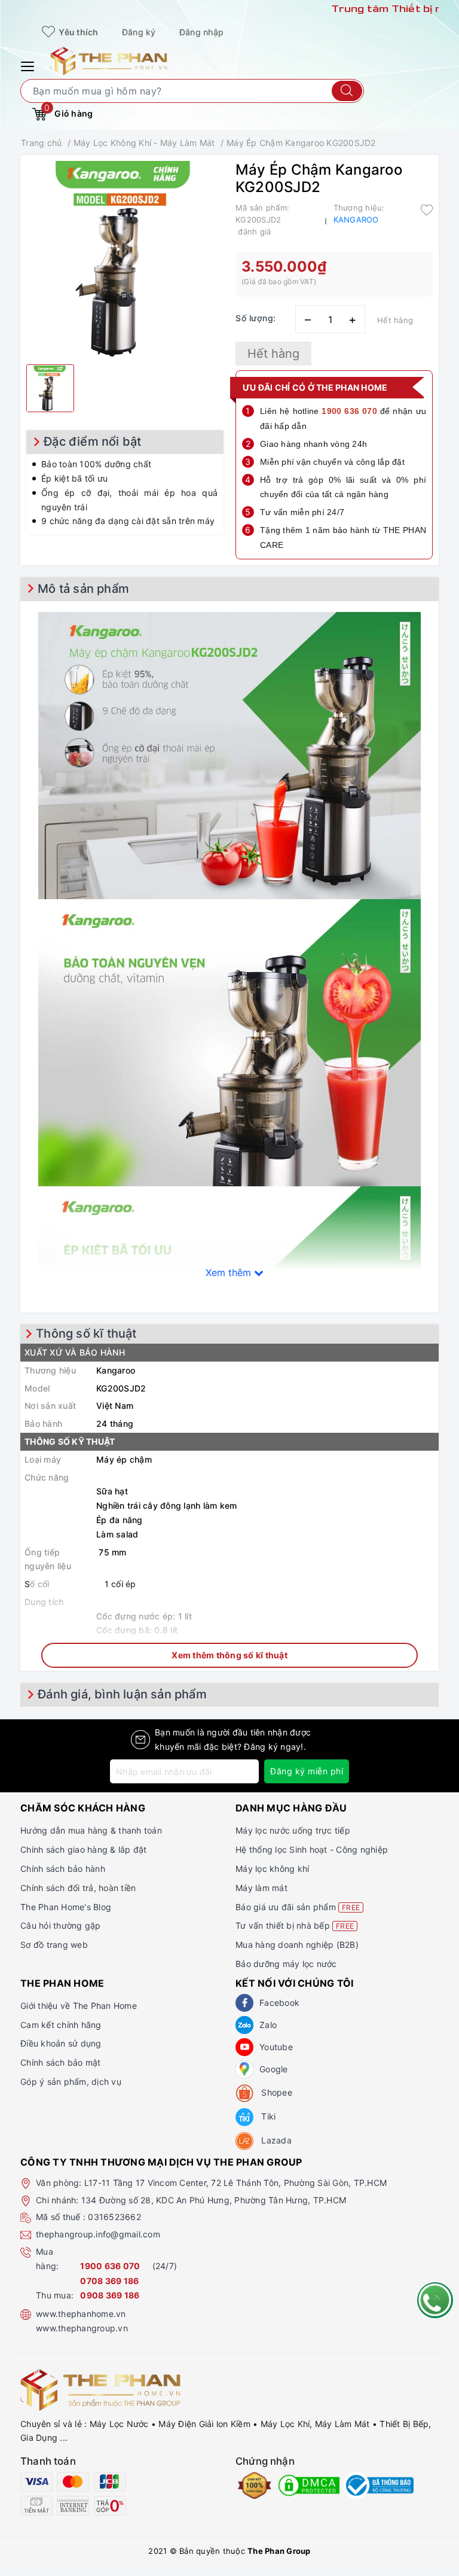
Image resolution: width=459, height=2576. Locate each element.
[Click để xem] (125, 260)
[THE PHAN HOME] (109, 60)
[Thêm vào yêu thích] (427, 209)
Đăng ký (139, 32)
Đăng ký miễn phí (307, 1771)
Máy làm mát (261, 1888)
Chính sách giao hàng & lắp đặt (84, 1849)
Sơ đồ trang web (54, 1945)
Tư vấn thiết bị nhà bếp (295, 1925)
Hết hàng (273, 354)
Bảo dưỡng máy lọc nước (286, 1964)
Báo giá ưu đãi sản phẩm (298, 1907)
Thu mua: (55, 2295)
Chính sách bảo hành (63, 1869)
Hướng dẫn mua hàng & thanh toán (91, 1830)
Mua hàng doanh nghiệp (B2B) (297, 1945)
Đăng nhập (201, 32)
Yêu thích (78, 32)
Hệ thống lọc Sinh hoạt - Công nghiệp (312, 1849)
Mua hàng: (47, 2259)
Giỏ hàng (68, 111)
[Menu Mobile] (29, 65)
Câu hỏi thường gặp (61, 1925)
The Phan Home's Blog (66, 1907)
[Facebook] (244, 2003)
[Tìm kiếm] (347, 91)
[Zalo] (244, 2025)
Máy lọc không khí (272, 1869)
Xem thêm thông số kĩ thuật (229, 1655)
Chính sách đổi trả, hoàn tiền (78, 1888)
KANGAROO (356, 220)
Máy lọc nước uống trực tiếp (293, 1830)
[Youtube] (244, 2047)
